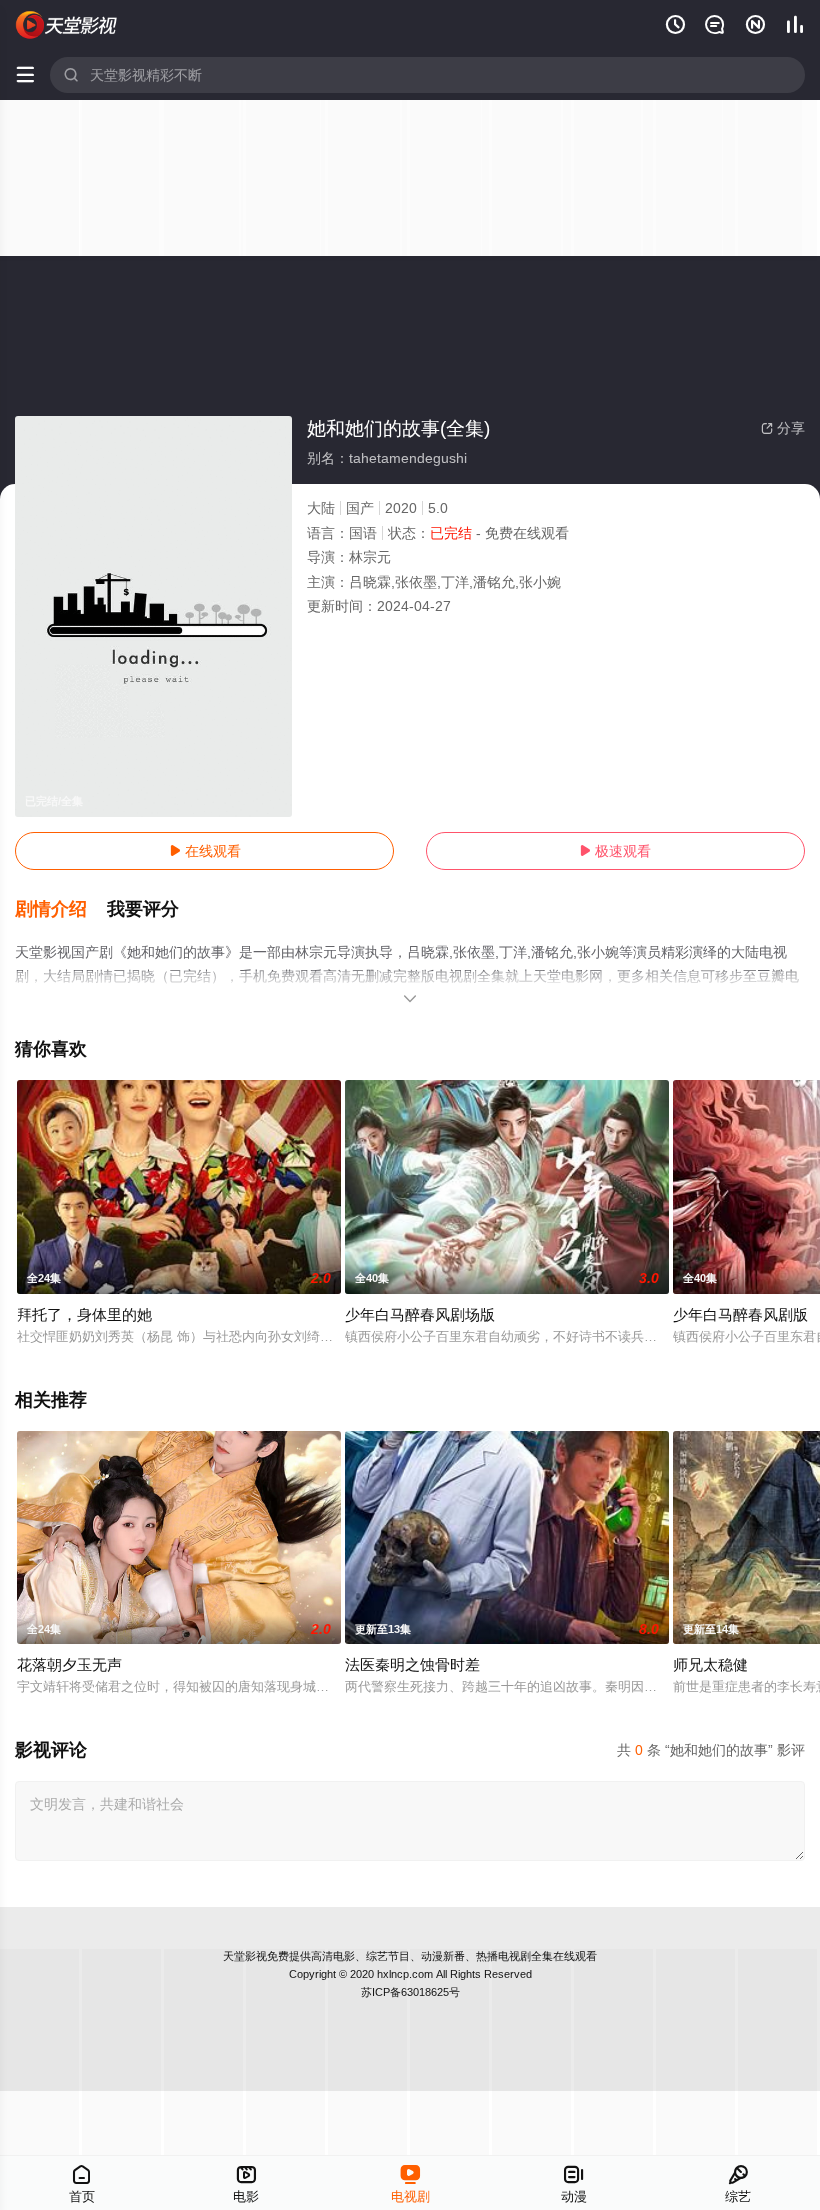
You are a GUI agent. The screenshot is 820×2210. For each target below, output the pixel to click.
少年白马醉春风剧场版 (420, 1314)
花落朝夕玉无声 (69, 1664)
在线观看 (205, 851)
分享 (783, 428)
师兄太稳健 (710, 1664)
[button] (61, 910)
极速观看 (615, 851)
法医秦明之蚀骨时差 (412, 1664)
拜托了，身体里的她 (84, 1314)
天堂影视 (245, 1956)
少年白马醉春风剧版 (740, 1314)
